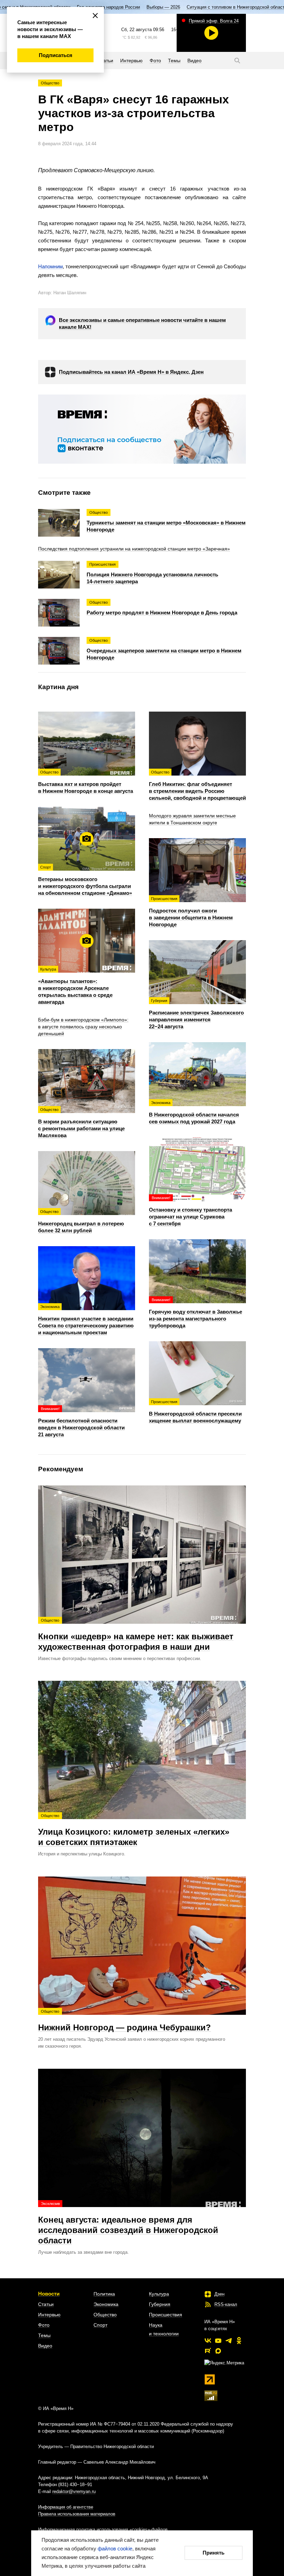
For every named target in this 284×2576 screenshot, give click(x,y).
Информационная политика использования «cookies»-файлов (103, 2529)
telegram (229, 2341)
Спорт (100, 2325)
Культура (159, 2294)
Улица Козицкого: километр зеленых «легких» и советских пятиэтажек (134, 1830)
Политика (104, 2294)
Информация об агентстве (66, 2507)
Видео (45, 2346)
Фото (44, 2325)
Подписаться (56, 55)
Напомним (50, 266)
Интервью (49, 2315)
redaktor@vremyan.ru (74, 2491)
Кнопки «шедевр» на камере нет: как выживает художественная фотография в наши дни (136, 1635)
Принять (214, 2553)
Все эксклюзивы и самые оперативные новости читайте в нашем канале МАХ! (142, 323)
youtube (218, 2341)
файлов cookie (115, 2549)
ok (239, 2341)
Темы (44, 2335)
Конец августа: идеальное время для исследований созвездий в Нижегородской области (128, 2223)
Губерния (160, 2304)
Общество (50, 83)
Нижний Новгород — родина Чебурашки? (125, 2021)
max (218, 2351)
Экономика (106, 2304)
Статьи (46, 2304)
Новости (49, 2294)
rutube (208, 2351)
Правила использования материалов (77, 2514)
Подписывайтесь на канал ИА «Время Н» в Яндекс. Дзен (131, 372)
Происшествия (166, 2315)
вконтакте (208, 2341)
